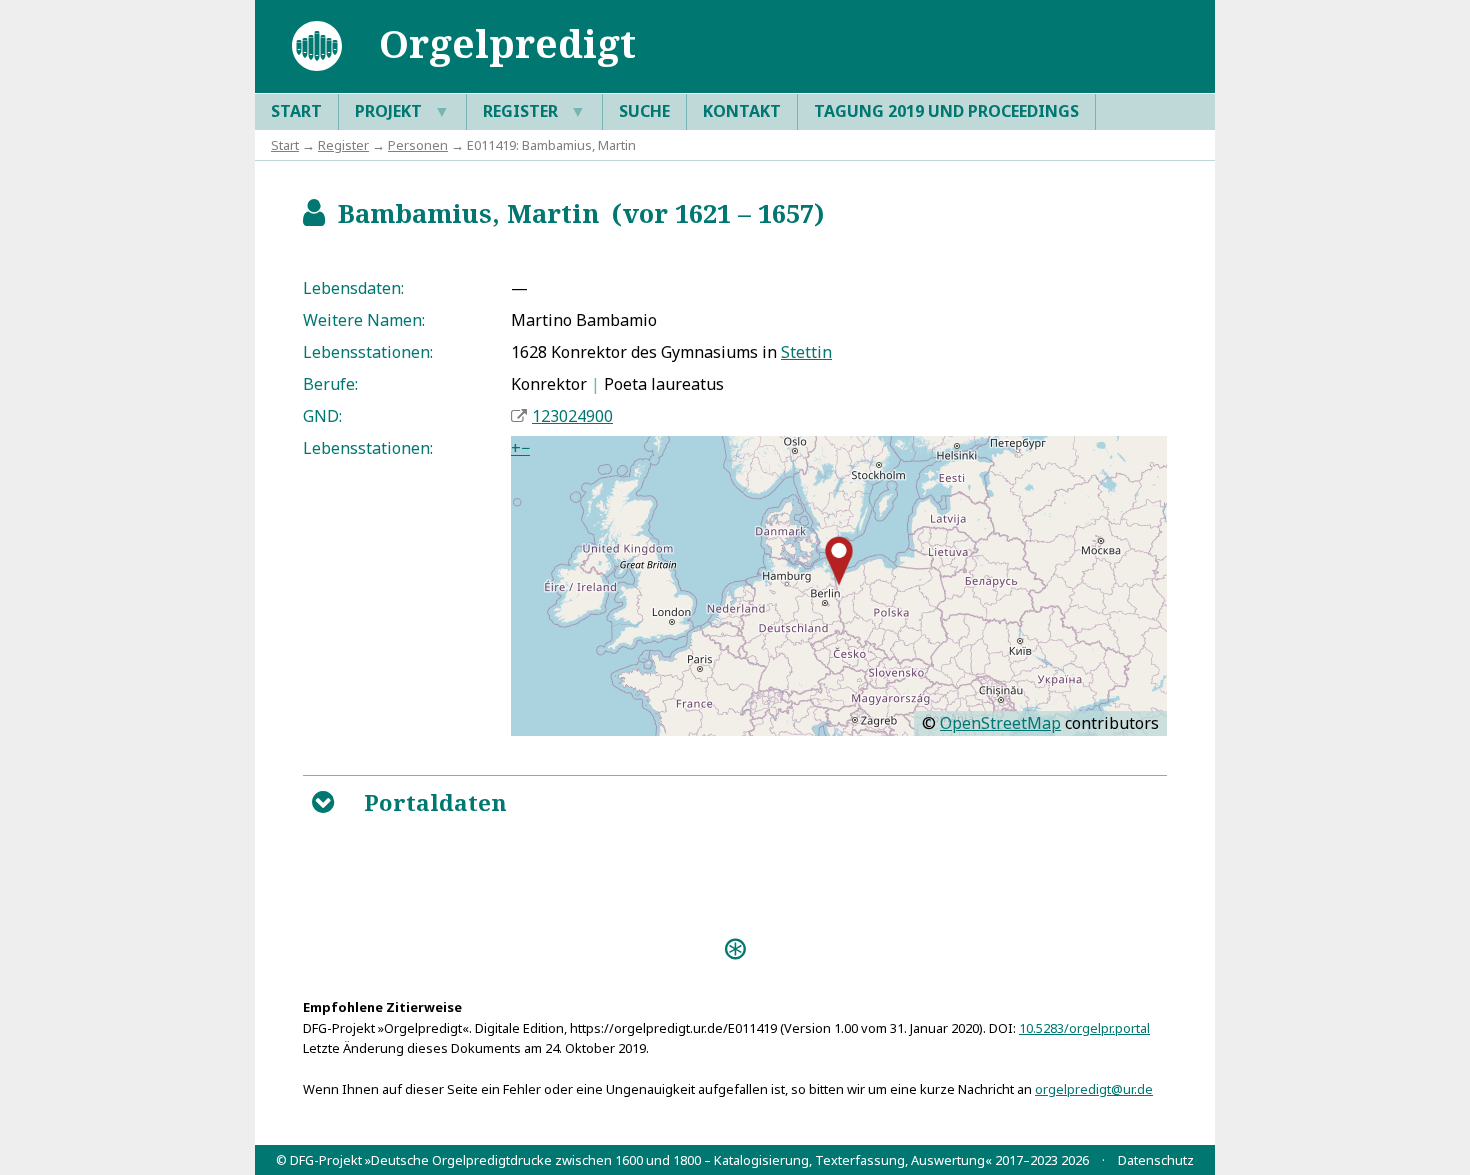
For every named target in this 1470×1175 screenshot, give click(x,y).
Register (534, 111)
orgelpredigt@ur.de (1094, 1089)
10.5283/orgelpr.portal (1084, 1028)
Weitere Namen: (364, 320)
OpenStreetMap (1000, 723)
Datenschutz (1156, 1160)
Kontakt (742, 111)
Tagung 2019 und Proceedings (946, 111)
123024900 (572, 416)
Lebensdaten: (353, 288)
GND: (322, 416)
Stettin (806, 352)
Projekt (402, 111)
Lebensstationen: (368, 352)
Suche (644, 111)
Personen (418, 145)
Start (296, 111)
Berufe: (330, 384)
